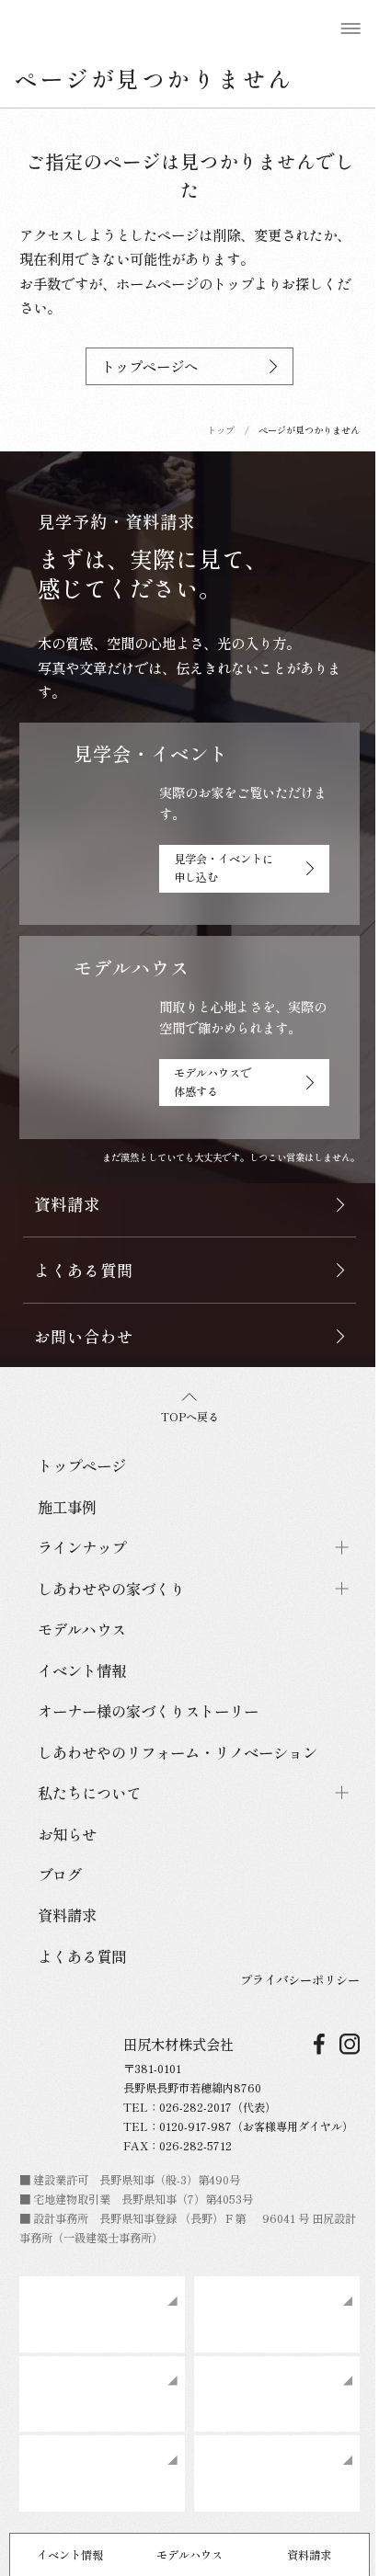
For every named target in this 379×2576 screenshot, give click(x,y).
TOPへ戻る (190, 1417)
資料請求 (309, 2555)
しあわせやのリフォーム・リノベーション (178, 1752)
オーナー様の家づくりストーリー (148, 1711)
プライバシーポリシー (300, 1979)
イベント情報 (70, 2555)
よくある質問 (82, 1956)
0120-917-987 (195, 2126)
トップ (221, 430)
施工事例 (67, 1507)
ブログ (60, 1875)
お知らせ (67, 1834)
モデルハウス (189, 2555)
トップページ (82, 1465)
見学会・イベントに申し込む (224, 868)
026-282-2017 (195, 2107)
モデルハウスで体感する (212, 1082)
